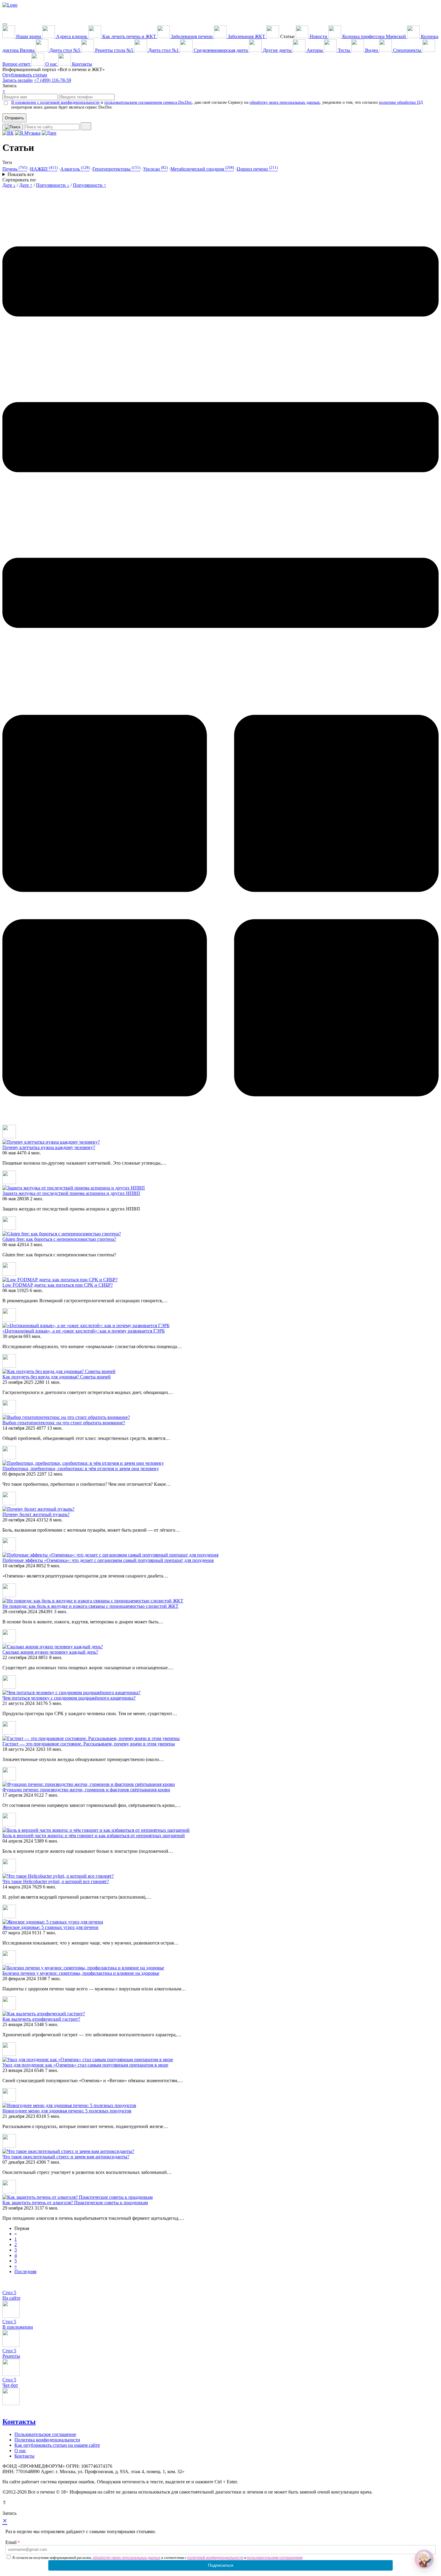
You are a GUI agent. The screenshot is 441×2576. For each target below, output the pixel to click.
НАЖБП (44, 169)
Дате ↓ (9, 185)
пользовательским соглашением (275, 2558)
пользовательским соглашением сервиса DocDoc (148, 102)
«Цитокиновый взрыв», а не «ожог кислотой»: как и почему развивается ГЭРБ (84, 1331)
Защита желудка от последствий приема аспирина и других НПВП (71, 1193)
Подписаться (221, 2565)
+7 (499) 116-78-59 (52, 80)
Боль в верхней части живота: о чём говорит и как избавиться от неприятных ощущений (94, 1836)
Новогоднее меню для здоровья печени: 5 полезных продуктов (67, 2111)
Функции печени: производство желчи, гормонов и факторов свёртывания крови (86, 1790)
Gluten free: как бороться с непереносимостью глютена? (59, 1239)
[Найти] (86, 126)
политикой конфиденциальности (215, 2558)
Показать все (21, 174)
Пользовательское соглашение (45, 2434)
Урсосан (155, 169)
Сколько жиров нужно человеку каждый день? (50, 1652)
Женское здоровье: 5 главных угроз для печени (50, 1927)
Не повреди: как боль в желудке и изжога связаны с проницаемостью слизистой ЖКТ (90, 1606)
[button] (424, 2559)
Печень (15, 169)
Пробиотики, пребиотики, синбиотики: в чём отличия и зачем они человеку (81, 1469)
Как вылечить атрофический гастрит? (41, 2019)
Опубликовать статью (25, 75)
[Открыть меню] (5, 24)
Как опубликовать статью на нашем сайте (57, 2445)
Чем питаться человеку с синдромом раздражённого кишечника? (69, 1698)
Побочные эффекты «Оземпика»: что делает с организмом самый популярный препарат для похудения (108, 1560)
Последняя (25, 2272)
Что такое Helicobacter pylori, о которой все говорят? (56, 1881)
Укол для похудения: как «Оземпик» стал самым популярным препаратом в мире (85, 2065)
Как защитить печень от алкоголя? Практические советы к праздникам (75, 2203)
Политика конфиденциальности (47, 2440)
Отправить (14, 118)
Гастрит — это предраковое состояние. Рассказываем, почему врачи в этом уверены (89, 1744)
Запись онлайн (18, 80)
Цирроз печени (257, 169)
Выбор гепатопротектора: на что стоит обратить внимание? (64, 1423)
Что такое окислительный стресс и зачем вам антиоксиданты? (66, 2157)
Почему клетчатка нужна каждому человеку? (49, 1147)
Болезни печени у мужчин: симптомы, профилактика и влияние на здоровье (81, 1973)
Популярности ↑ (90, 185)
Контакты (19, 2422)
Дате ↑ (26, 185)
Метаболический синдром (202, 169)
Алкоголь (75, 169)
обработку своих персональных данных (127, 2558)
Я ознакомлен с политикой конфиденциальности (55, 102)
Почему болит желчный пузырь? (36, 1514)
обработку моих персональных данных (285, 102)
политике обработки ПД (401, 102)
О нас (20, 2451)
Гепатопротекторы (116, 169)
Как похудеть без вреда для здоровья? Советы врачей (57, 1377)
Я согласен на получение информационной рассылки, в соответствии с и (157, 2558)
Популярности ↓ (53, 185)
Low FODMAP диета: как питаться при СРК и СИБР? (58, 1285)
